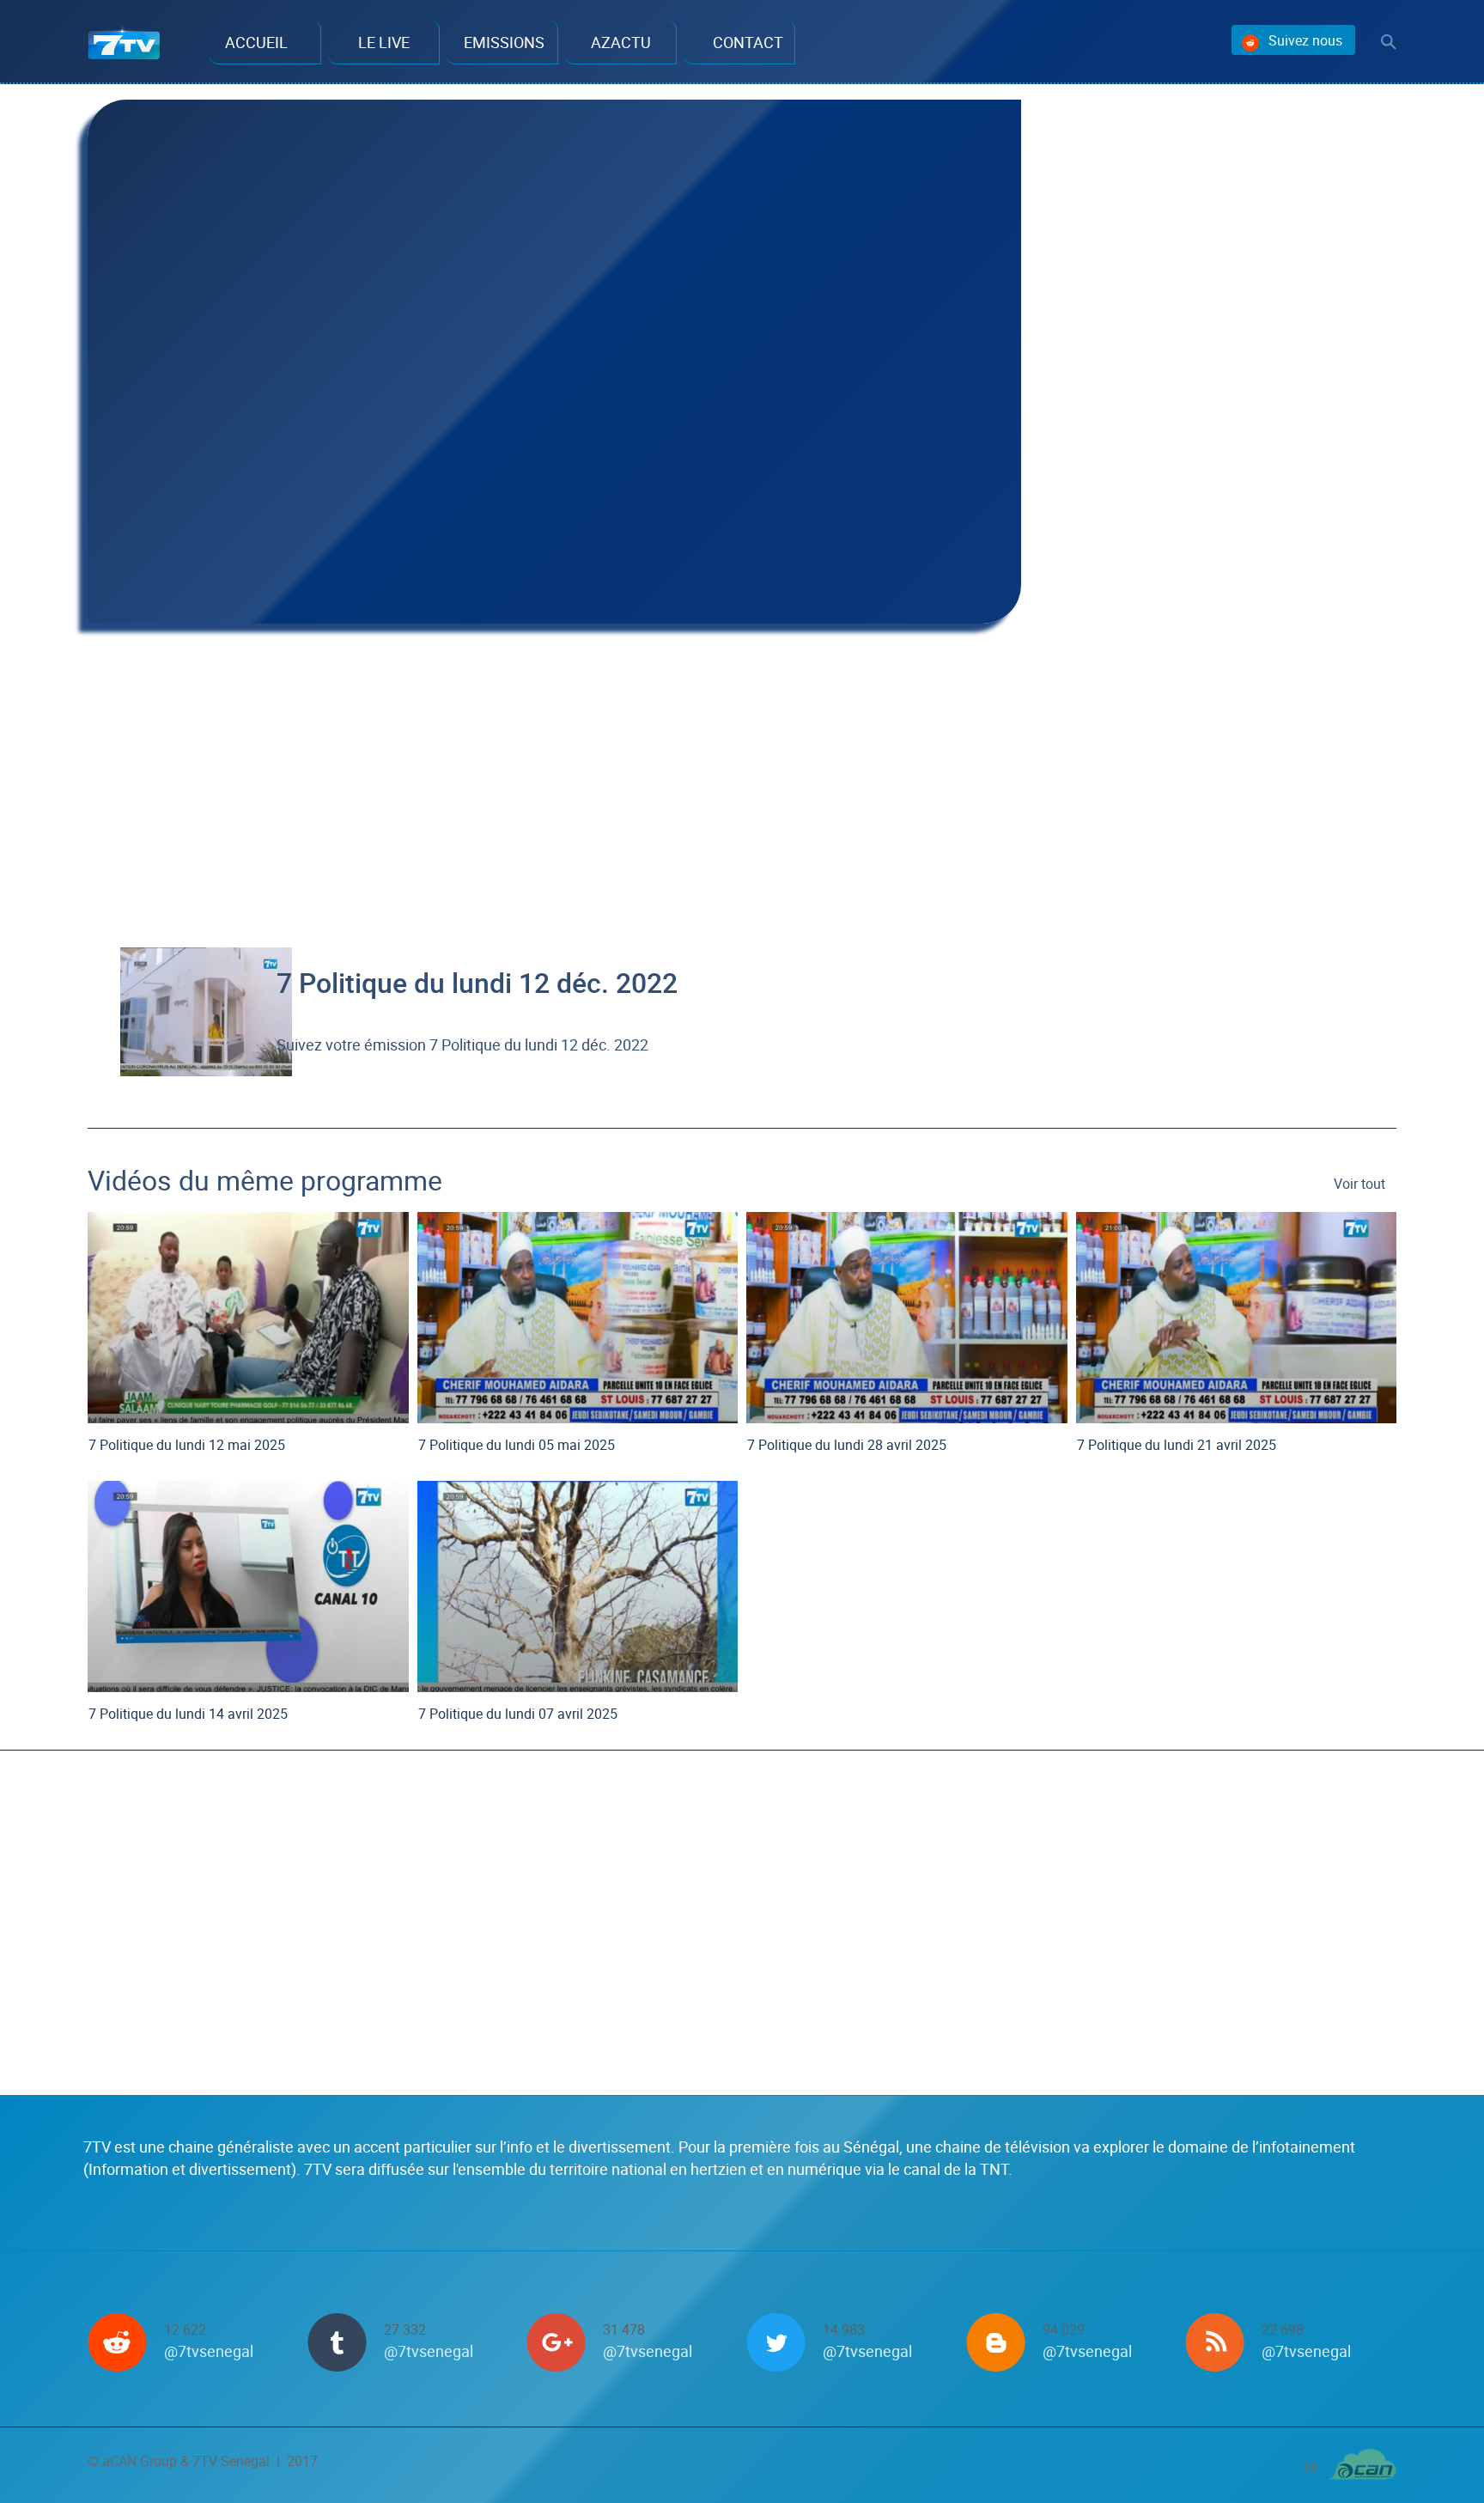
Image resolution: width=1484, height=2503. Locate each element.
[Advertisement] (554, 770)
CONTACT (748, 42)
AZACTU (621, 42)
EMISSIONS (504, 42)
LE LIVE (384, 42)
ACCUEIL (256, 42)
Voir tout (1359, 1184)
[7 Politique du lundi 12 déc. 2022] (206, 1009)
